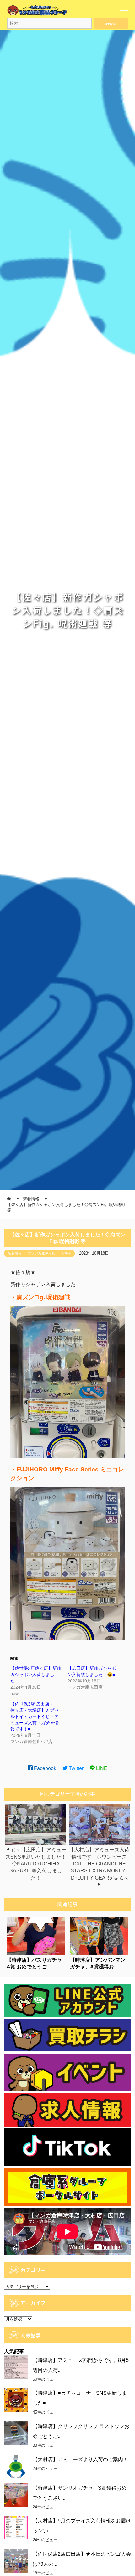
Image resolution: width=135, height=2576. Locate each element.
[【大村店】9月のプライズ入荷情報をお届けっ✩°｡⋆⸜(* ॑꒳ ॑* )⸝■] (16, 2528)
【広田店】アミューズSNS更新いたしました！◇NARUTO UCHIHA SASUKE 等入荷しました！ (36, 1864)
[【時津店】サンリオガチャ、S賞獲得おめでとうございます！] (16, 2495)
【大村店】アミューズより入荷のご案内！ (80, 2459)
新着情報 (15, 1253)
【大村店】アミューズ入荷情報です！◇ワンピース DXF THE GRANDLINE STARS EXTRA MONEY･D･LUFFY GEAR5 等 (99, 1864)
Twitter (76, 1768)
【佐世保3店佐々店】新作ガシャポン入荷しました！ (36, 1675)
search (111, 23)
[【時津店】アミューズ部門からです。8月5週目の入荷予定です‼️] (16, 2367)
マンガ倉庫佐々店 (41, 1253)
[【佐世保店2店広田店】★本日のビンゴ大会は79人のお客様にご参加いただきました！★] (16, 2561)
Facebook (44, 1768)
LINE (101, 1768)
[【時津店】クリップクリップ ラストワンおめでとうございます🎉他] (16, 2433)
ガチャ (66, 1253)
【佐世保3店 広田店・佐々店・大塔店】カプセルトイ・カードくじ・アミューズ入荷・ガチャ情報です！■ (35, 1716)
